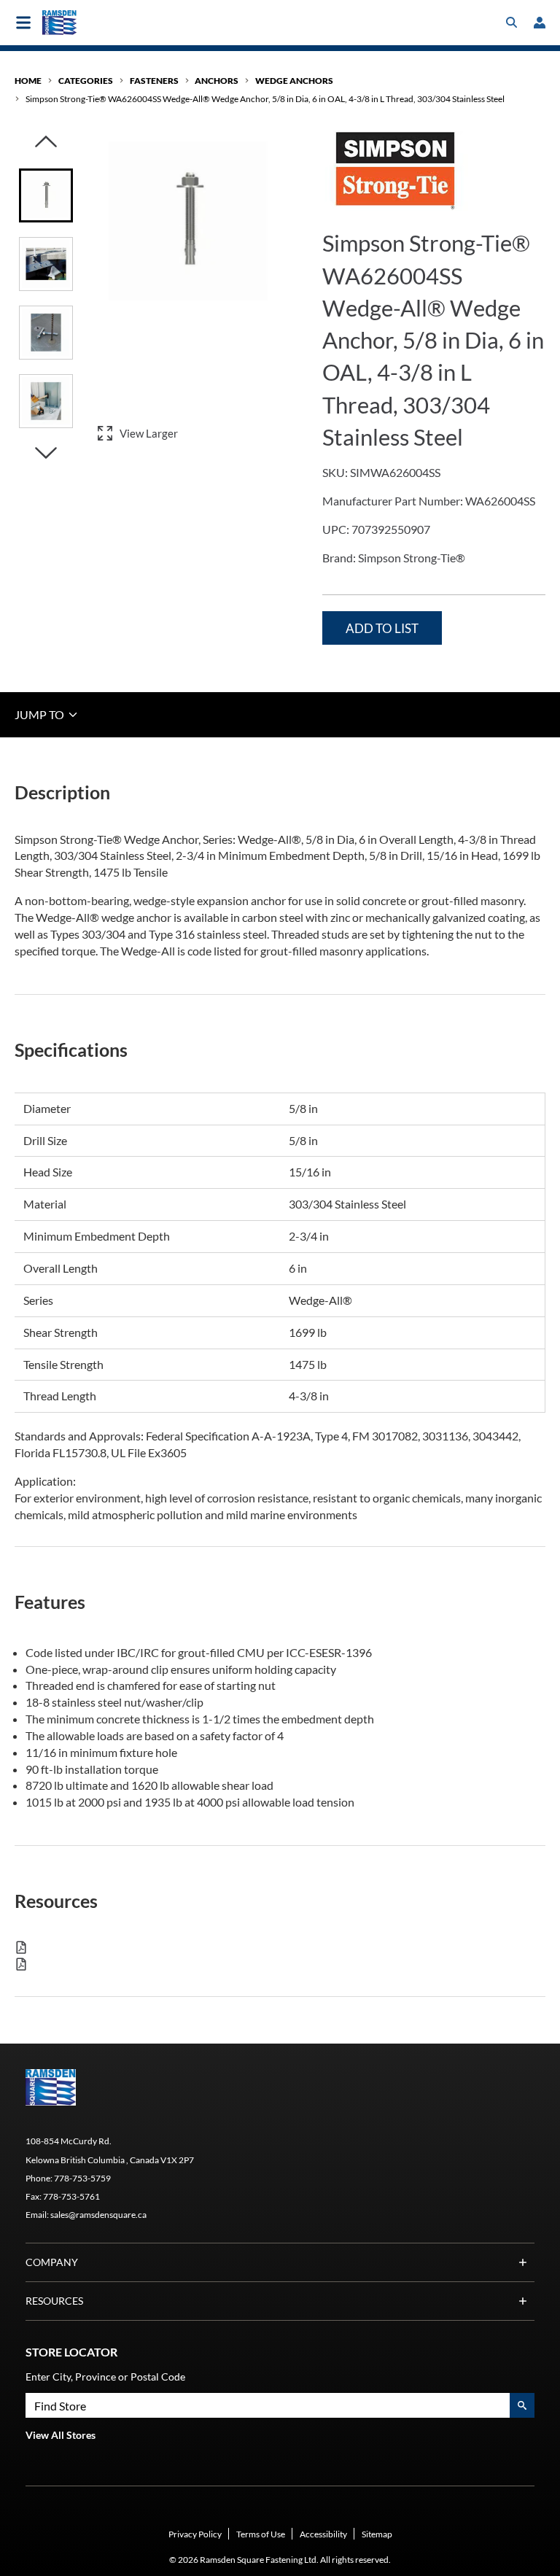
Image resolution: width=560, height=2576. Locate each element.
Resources (54, 2301)
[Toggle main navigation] (23, 23)
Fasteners (154, 81)
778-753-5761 (71, 2196)
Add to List (382, 628)
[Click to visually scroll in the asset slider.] (46, 143)
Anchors (217, 81)
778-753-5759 (82, 2178)
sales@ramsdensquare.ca (98, 2215)
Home (28, 81)
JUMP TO (40, 714)
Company (52, 2262)
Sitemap (377, 2534)
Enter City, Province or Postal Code (105, 2377)
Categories (86, 81)
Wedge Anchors (294, 81)
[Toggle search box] (512, 23)
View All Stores (61, 2435)
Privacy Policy (195, 2534)
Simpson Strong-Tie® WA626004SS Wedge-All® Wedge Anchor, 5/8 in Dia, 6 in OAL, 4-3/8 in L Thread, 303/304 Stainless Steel (265, 99)
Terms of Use (261, 2534)
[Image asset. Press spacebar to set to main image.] (46, 195)
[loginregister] (540, 23)
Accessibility (323, 2534)
